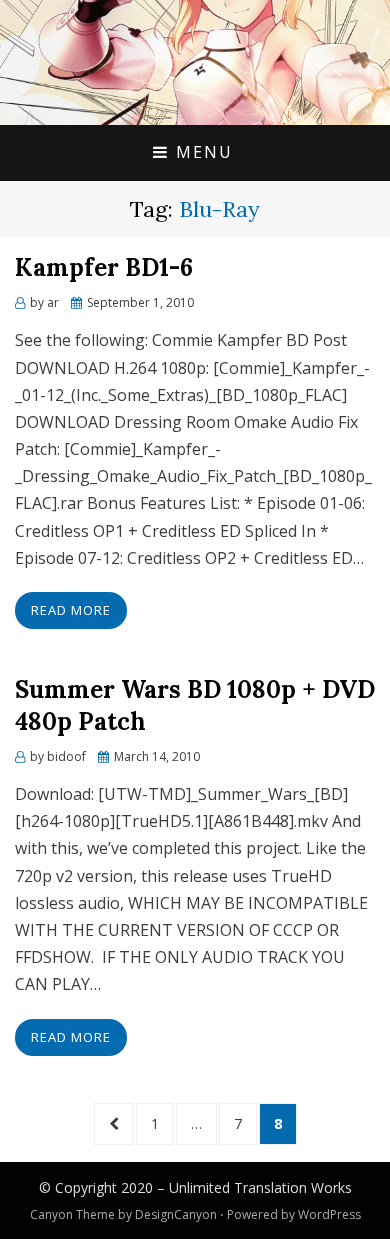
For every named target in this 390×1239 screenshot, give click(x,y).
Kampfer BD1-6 (104, 267)
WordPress (329, 1214)
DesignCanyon (176, 1214)
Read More (71, 610)
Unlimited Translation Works (260, 1187)
